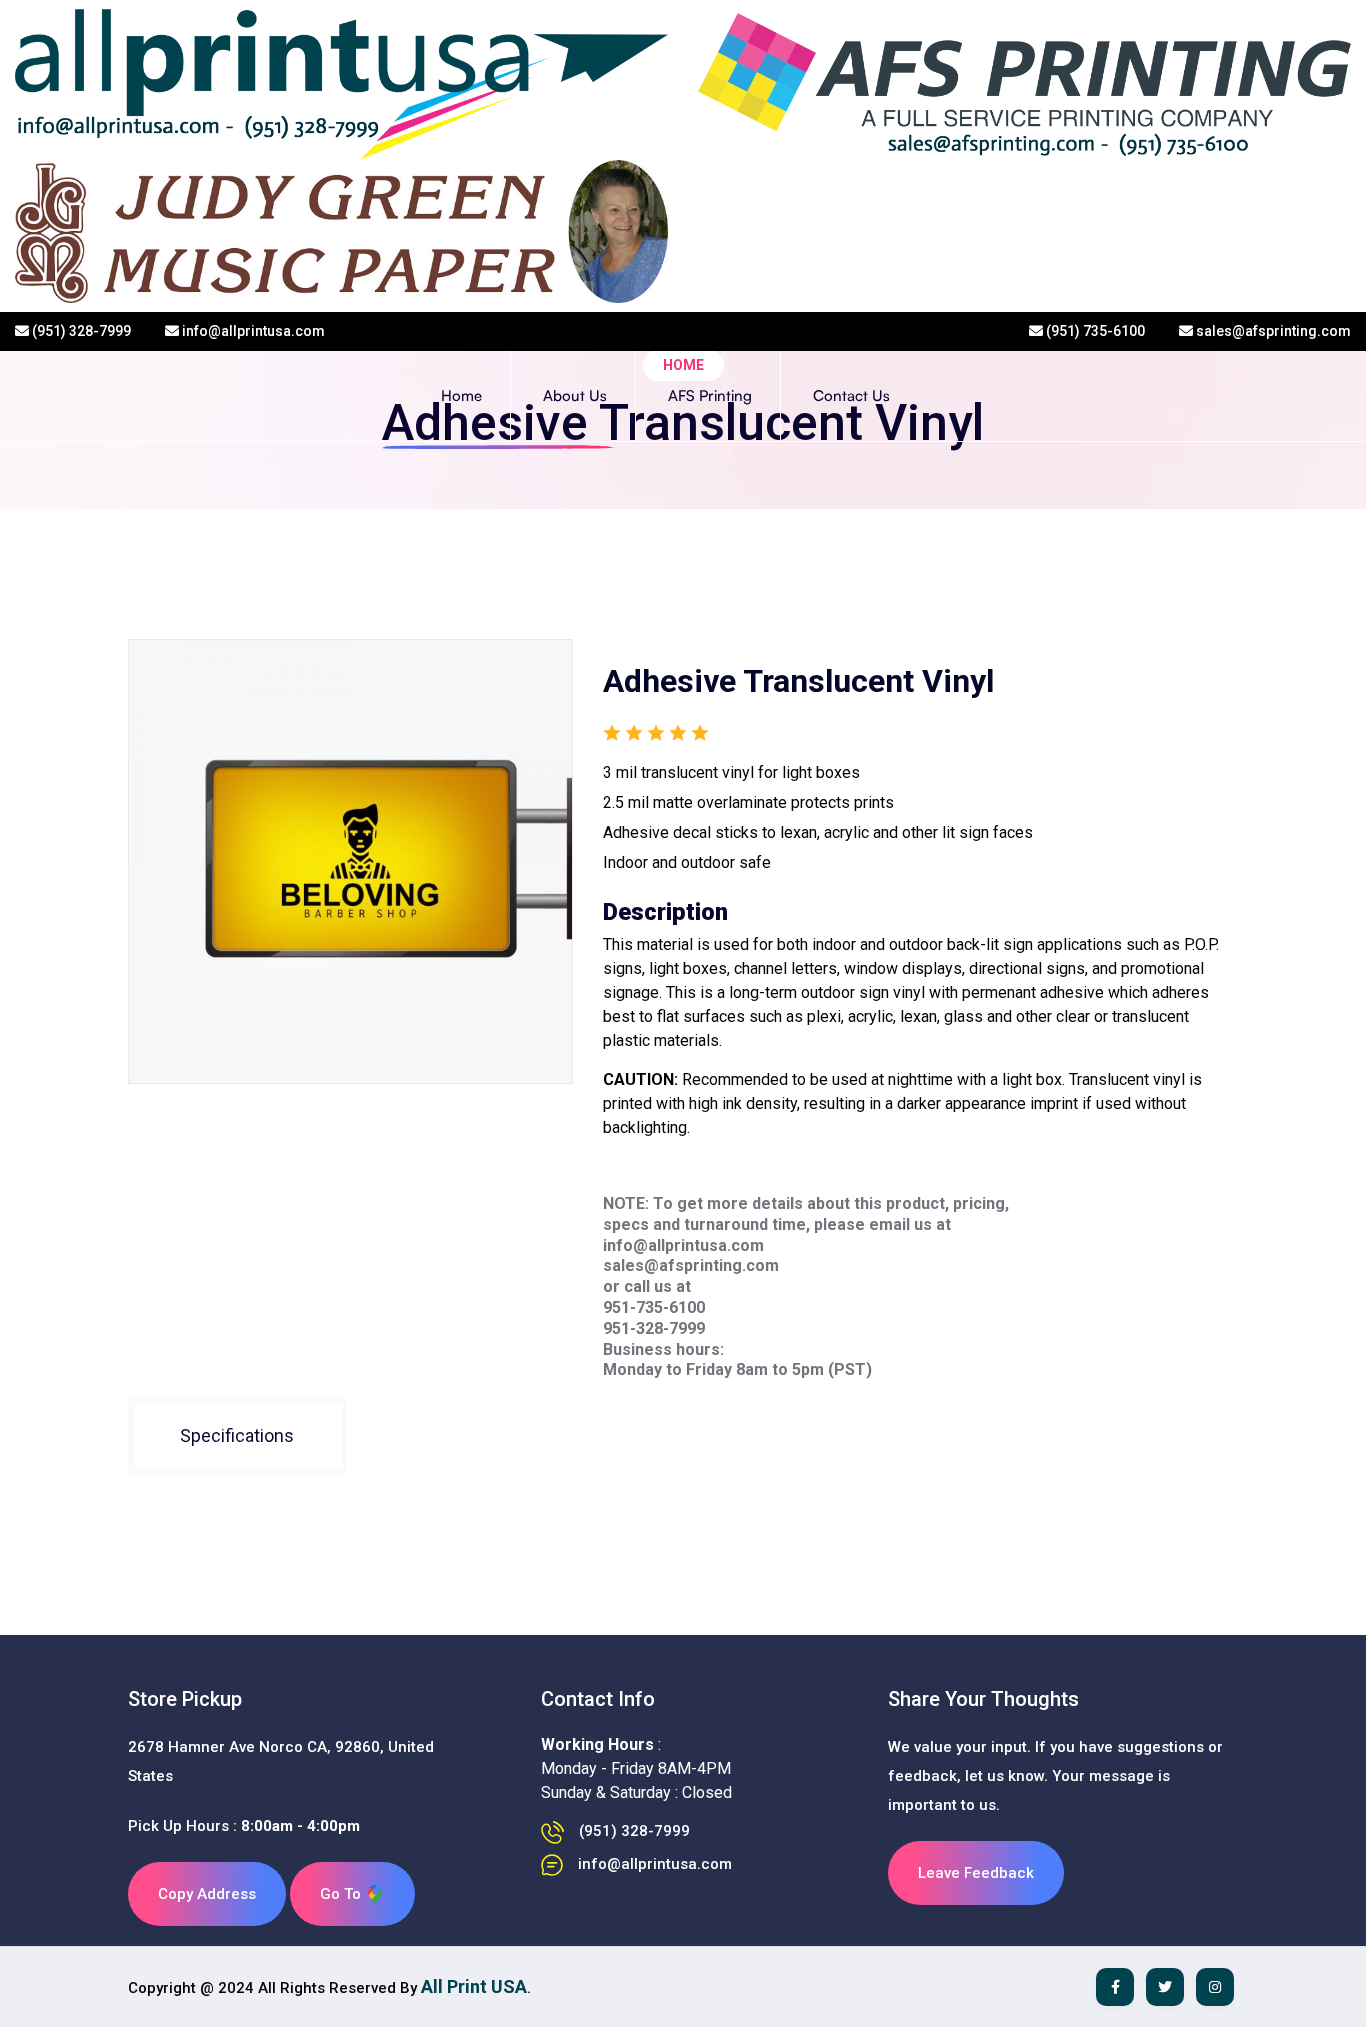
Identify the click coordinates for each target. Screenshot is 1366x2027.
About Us (575, 395)
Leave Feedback (976, 1873)
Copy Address (207, 1894)
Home (461, 395)
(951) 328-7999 (80, 331)
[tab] (237, 1435)
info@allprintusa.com (252, 331)
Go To (342, 1894)
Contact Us (851, 395)
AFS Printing (710, 395)
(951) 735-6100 (1094, 331)
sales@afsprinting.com (1272, 331)
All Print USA (474, 1986)
